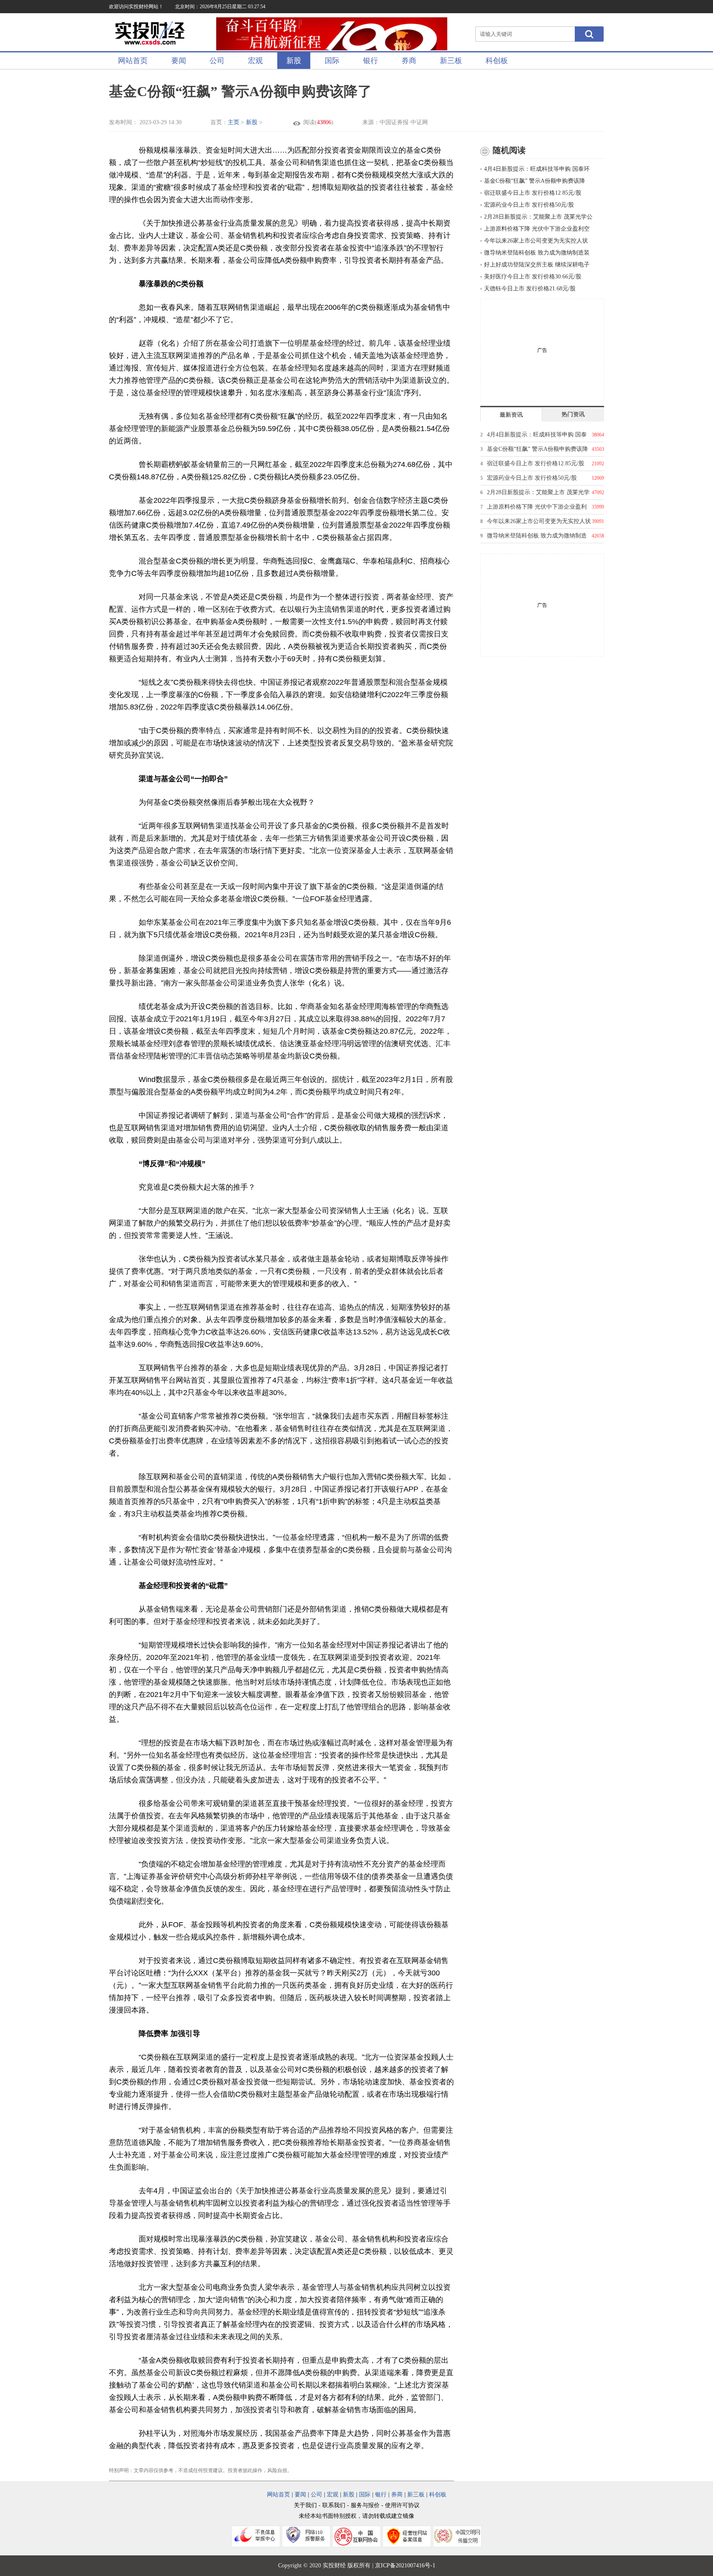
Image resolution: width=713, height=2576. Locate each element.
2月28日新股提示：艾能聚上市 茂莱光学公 (538, 217)
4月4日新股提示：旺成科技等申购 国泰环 (537, 169)
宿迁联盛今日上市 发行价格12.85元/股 (533, 193)
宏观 (255, 61)
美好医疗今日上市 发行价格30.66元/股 (533, 277)
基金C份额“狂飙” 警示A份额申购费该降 (535, 181)
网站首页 (133, 61)
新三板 (451, 61)
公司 (217, 61)
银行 (371, 61)
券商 (409, 61)
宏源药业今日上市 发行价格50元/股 (529, 205)
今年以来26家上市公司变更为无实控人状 (536, 241)
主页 (234, 122)
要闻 (179, 61)
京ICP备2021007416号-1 (405, 2565)
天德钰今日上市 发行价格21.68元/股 (530, 289)
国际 (332, 61)
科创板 (497, 61)
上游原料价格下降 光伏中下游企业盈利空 (537, 229)
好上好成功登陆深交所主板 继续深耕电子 (537, 265)
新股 (294, 61)
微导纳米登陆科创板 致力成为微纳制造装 (537, 253)
